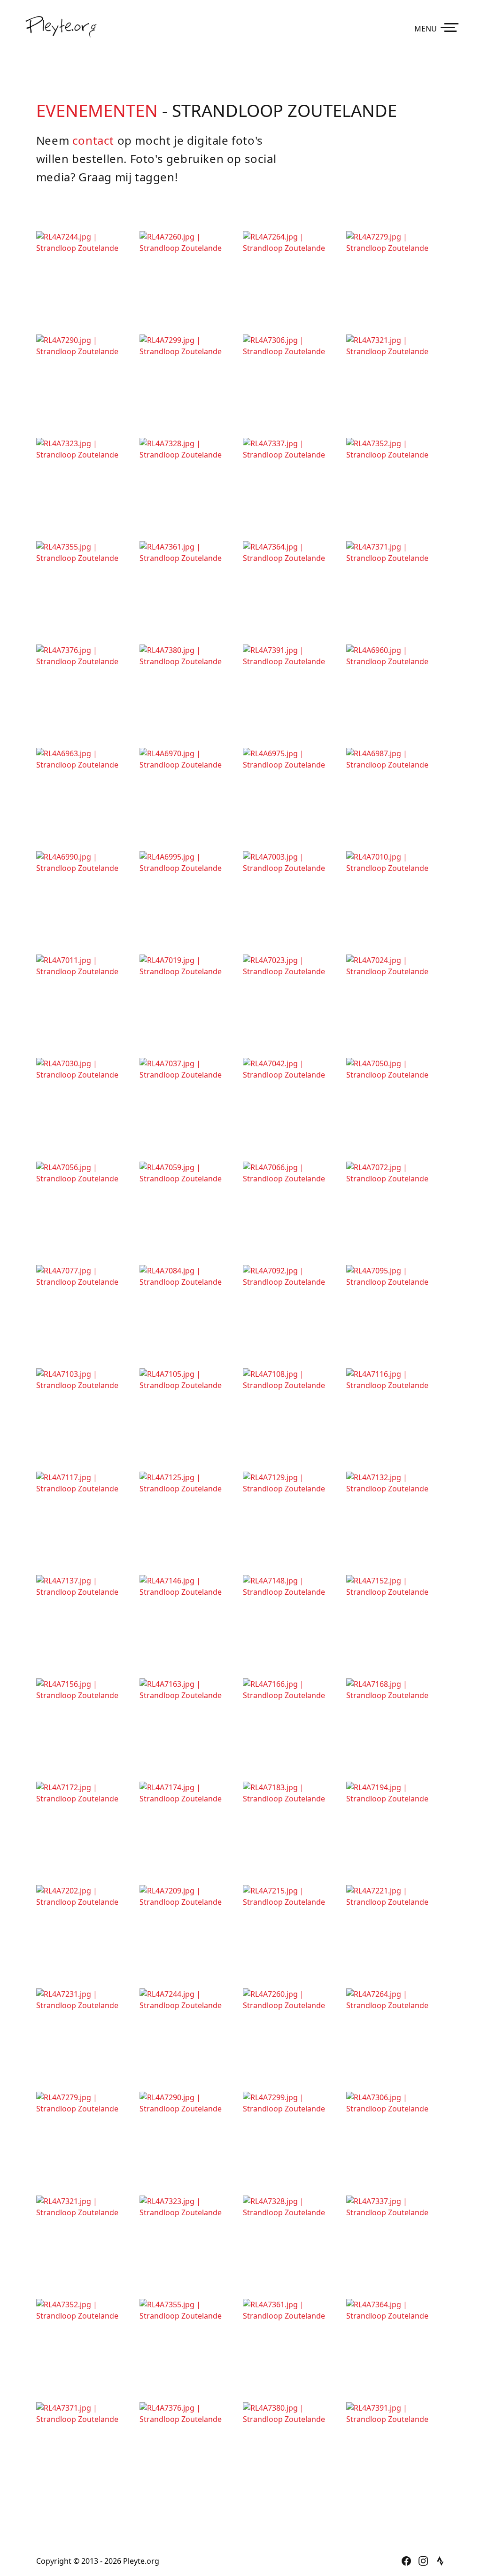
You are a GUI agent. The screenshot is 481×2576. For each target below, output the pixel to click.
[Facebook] (406, 2561)
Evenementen (97, 110)
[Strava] (440, 2561)
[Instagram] (423, 2561)
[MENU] (451, 27)
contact (93, 140)
